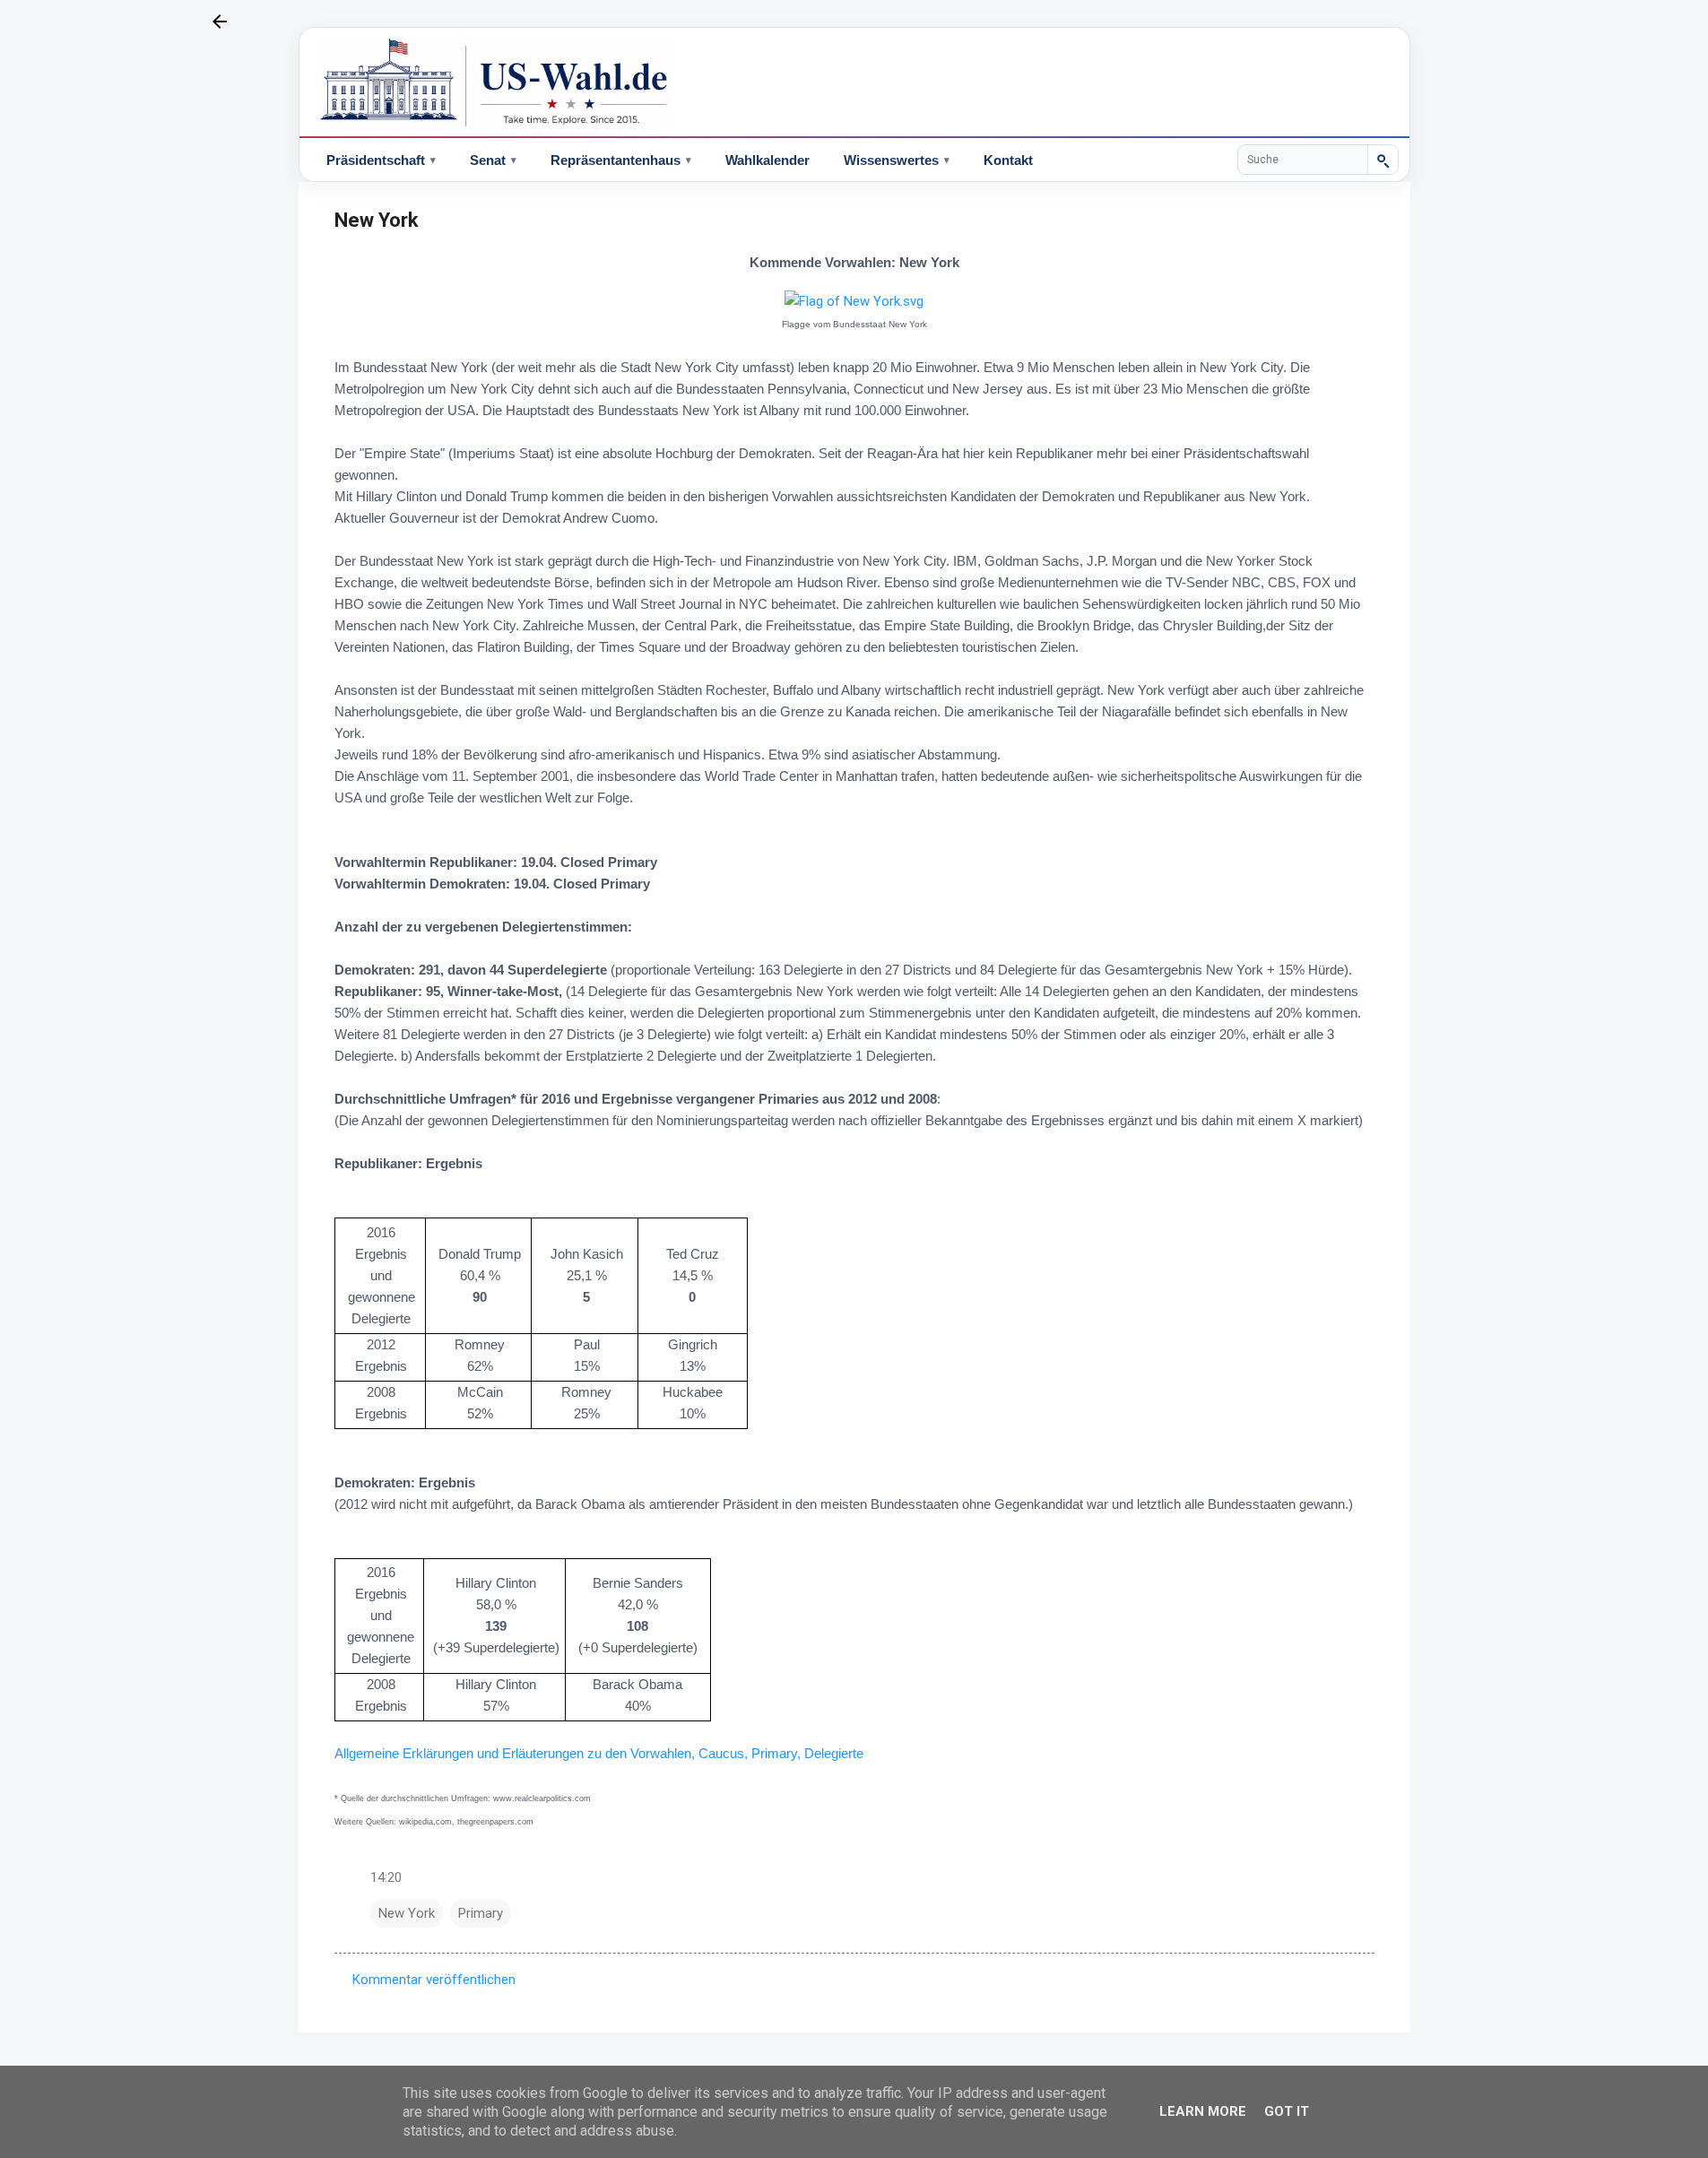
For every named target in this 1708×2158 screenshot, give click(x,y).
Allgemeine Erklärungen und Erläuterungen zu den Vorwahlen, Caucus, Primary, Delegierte (599, 1753)
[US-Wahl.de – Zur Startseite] (854, 82)
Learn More (1203, 2111)
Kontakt (1008, 160)
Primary (481, 1913)
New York (407, 1913)
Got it (1287, 2111)
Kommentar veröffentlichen (434, 1980)
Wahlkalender (767, 160)
